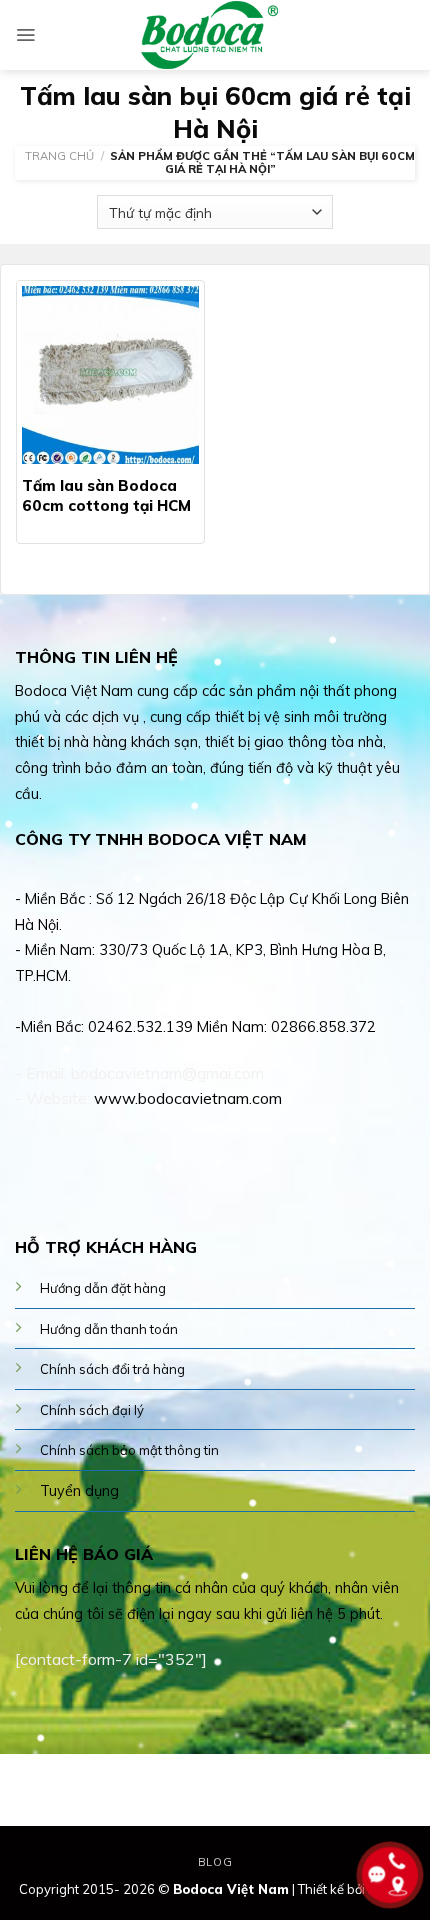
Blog (215, 1862)
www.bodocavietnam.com (188, 1098)
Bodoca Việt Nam (231, 1889)
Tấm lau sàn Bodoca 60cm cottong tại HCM (106, 495)
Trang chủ (59, 156)
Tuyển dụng (79, 1491)
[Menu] (25, 35)
